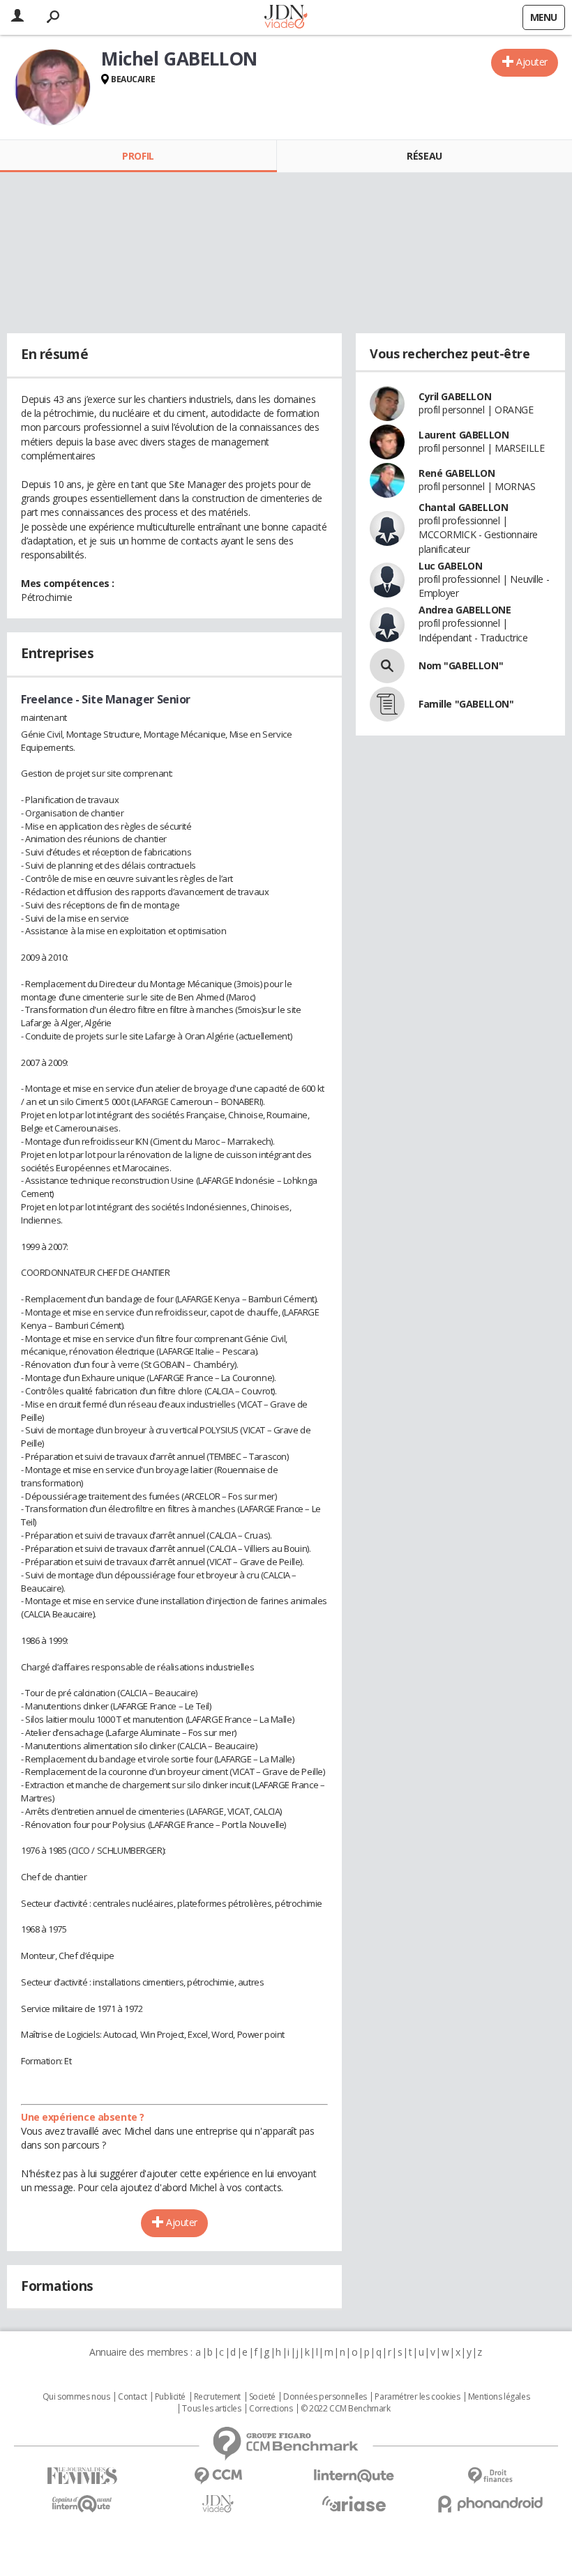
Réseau (424, 156)
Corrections (271, 2409)
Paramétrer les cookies (417, 2397)
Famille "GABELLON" (466, 704)
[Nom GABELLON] (387, 666)
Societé (262, 2397)
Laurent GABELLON (464, 435)
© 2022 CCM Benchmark (346, 2409)
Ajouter (532, 62)
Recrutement (217, 2397)
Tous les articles (211, 2409)
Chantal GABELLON (463, 507)
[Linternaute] (354, 2476)
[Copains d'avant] (82, 2504)
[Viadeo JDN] (218, 2504)
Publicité (170, 2397)
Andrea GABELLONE (465, 610)
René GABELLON (457, 473)
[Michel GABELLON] (52, 87)
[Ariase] (354, 2503)
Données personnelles (325, 2397)
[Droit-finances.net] (490, 2476)
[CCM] (218, 2476)
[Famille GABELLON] (387, 704)
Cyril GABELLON (455, 396)
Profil (138, 156)
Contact (132, 2397)
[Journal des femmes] (82, 2476)
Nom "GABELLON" (461, 665)
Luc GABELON (450, 566)
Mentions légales (499, 2397)
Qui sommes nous (76, 2397)
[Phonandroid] (490, 2504)
